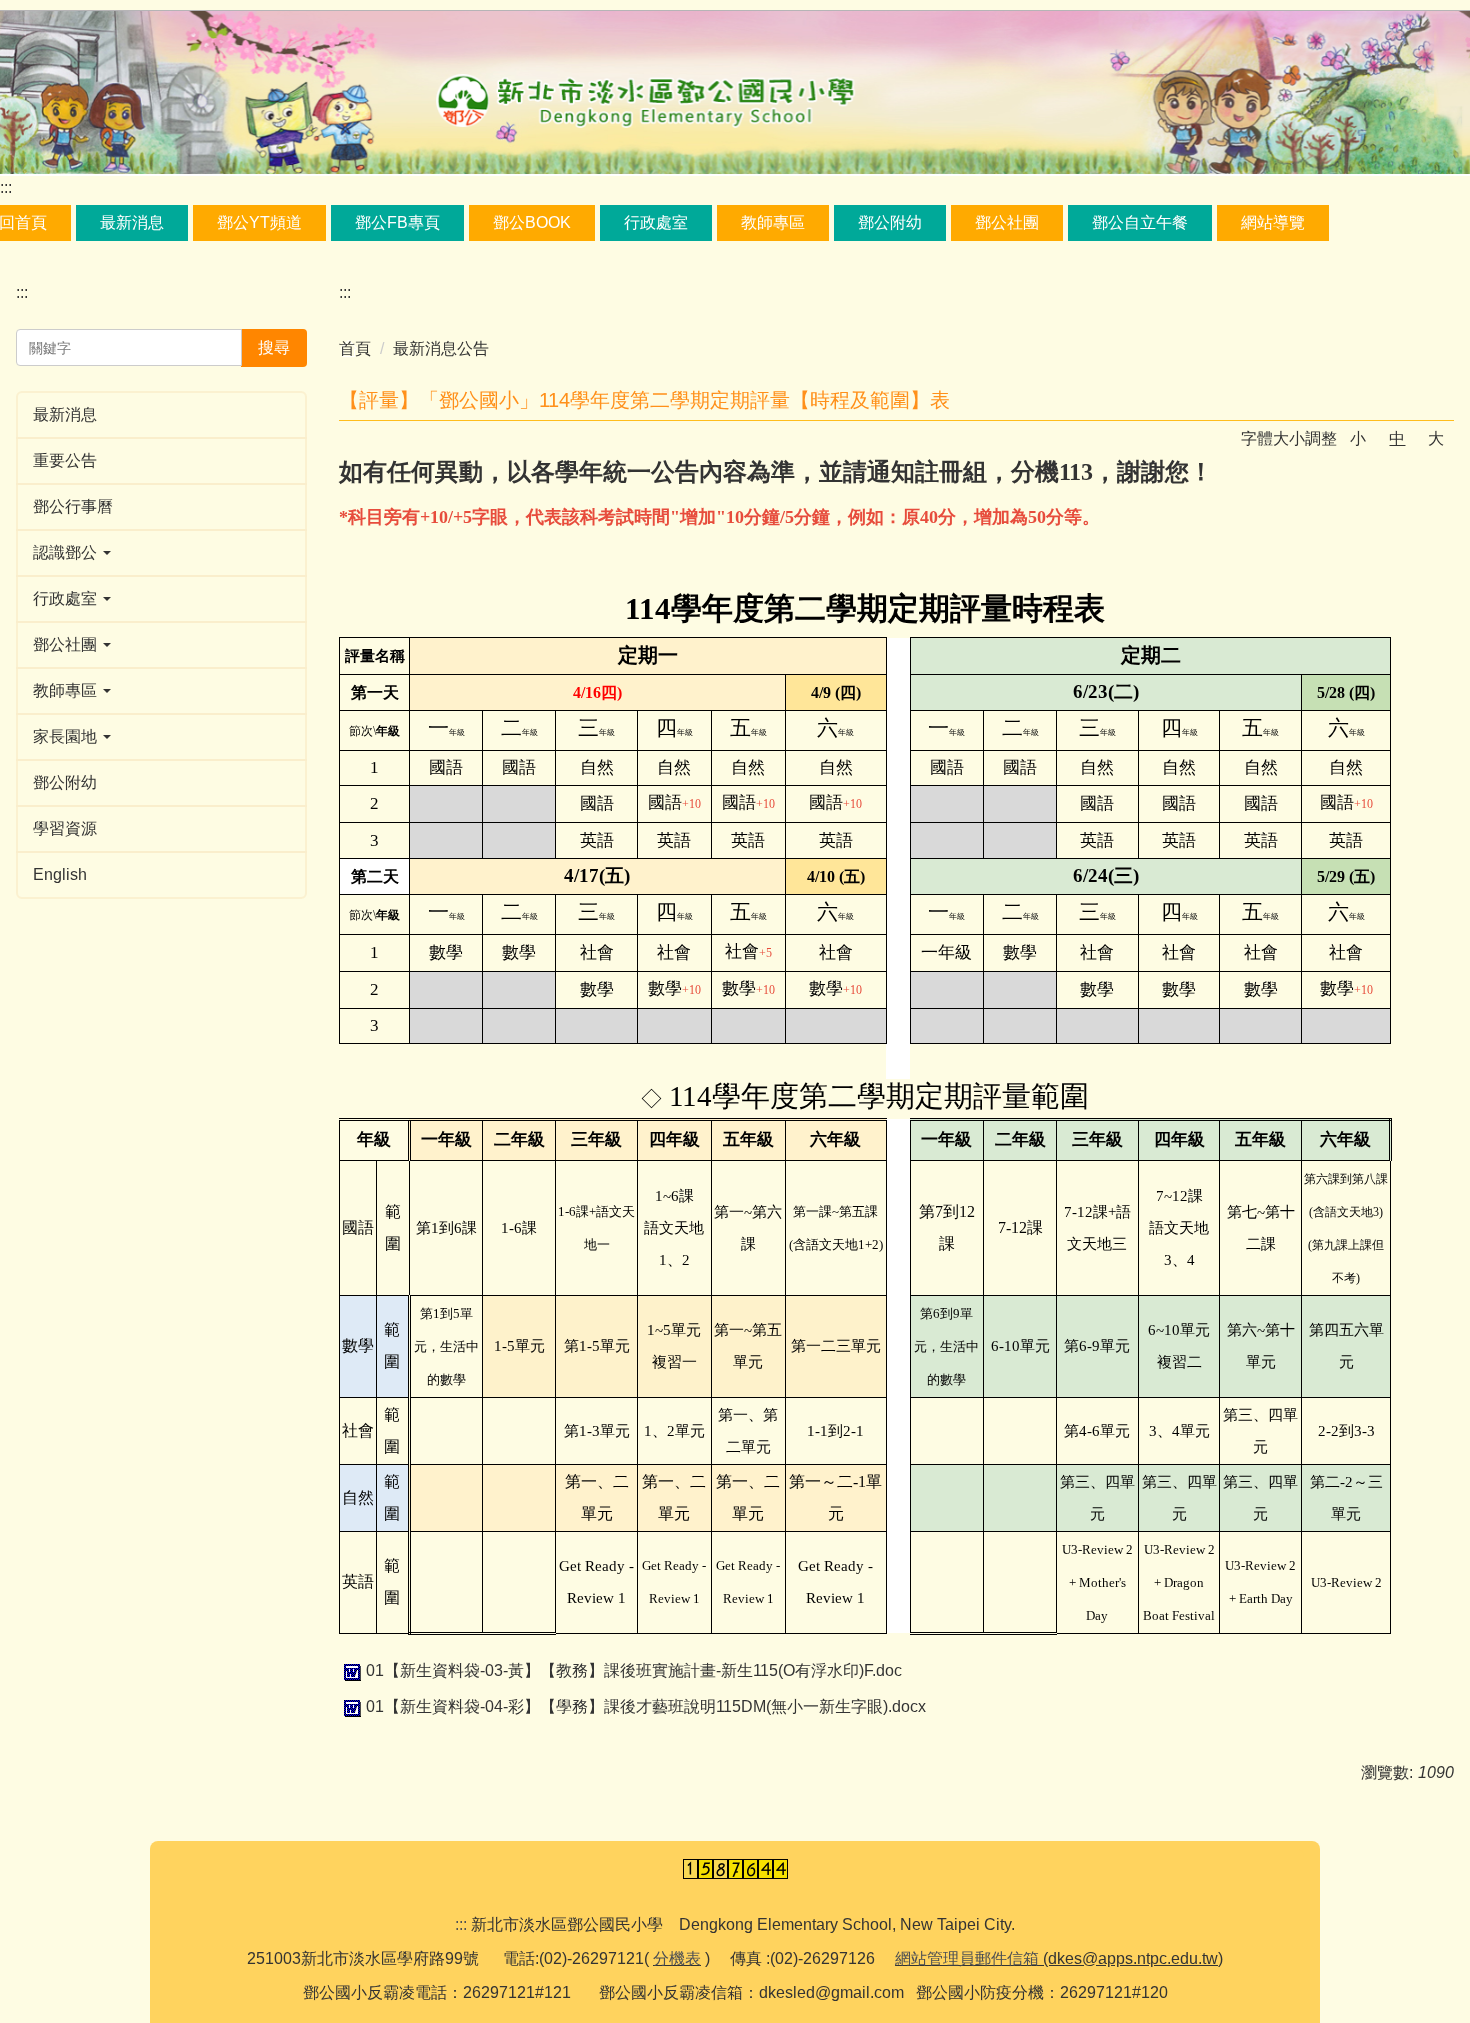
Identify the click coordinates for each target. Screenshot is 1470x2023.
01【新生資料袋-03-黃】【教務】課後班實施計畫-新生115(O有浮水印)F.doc (634, 1670)
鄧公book (532, 222)
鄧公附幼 (890, 222)
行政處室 (656, 222)
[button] (161, 553)
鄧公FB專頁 (397, 222)
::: (6, 187)
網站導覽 (1273, 222)
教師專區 (773, 222)
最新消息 (132, 222)
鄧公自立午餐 (1140, 222)
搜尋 (274, 347)
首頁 (355, 348)
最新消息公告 (441, 348)
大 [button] (1436, 438)
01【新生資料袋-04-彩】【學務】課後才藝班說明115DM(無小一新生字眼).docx (646, 1706)
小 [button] (1358, 438)
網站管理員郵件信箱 (967, 1958)
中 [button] (1397, 438)
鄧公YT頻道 (259, 222)
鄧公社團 (1007, 222)
